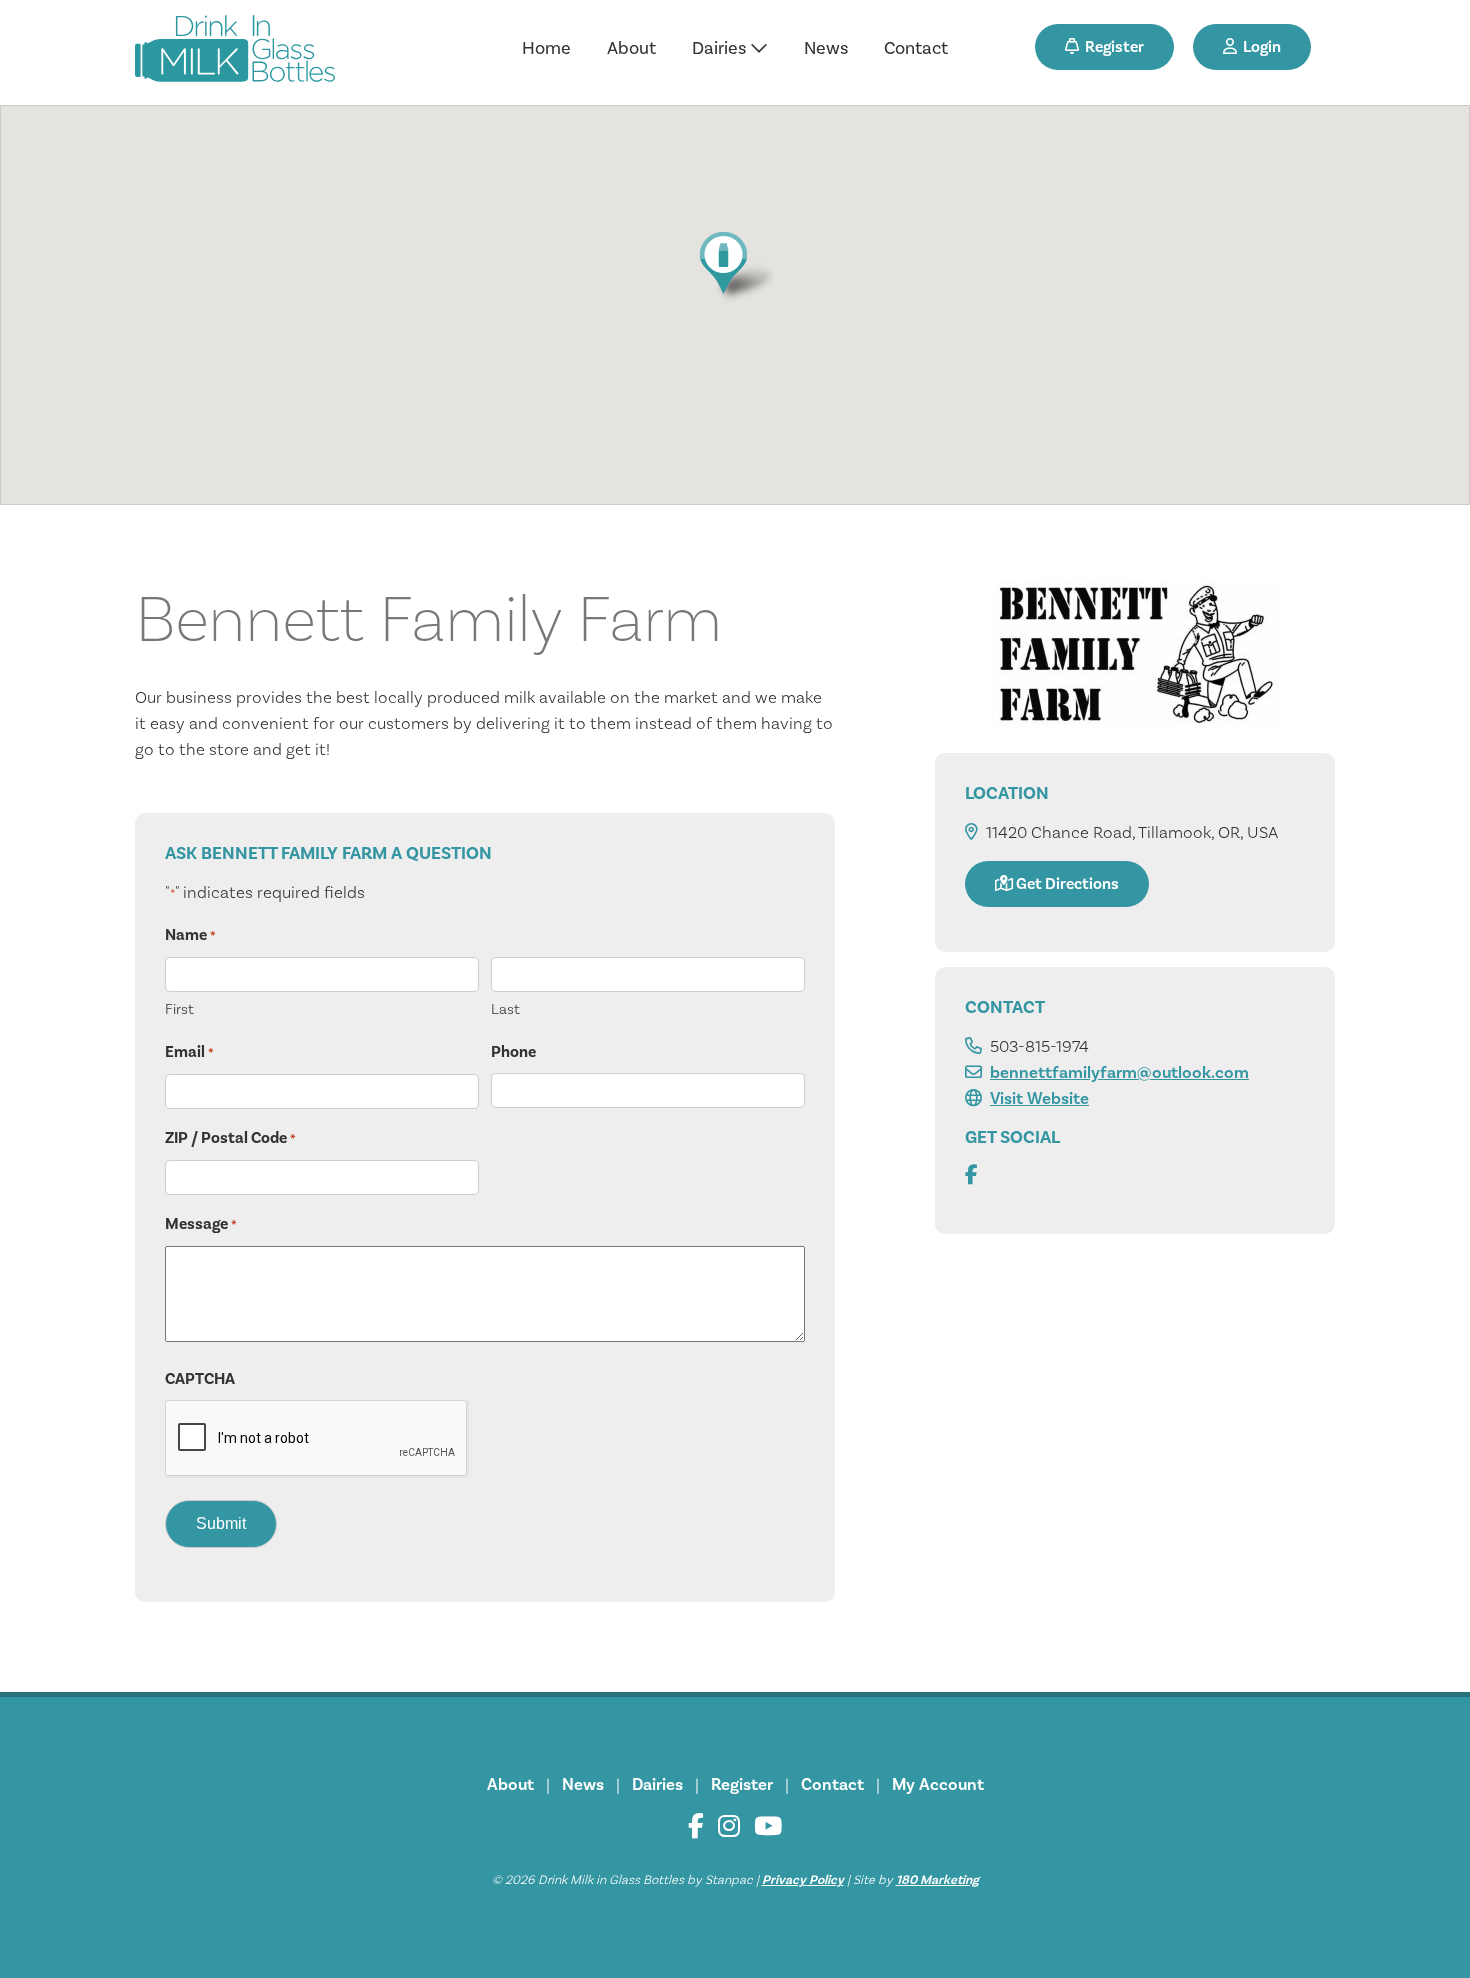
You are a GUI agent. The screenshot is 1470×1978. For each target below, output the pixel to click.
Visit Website (1039, 1099)
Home (546, 48)
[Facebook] (971, 1176)
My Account (938, 1785)
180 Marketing (937, 1880)
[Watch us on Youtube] (768, 1826)
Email (189, 1052)
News (826, 48)
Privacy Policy (803, 1880)
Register (1111, 47)
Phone (513, 1052)
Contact (916, 48)
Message (201, 1224)
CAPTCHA (200, 1379)
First (179, 1009)
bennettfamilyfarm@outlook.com (1119, 1073)
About (631, 48)
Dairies (721, 48)
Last (505, 1009)
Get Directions (1066, 884)
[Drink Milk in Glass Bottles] (235, 52)
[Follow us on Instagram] (729, 1826)
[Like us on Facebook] (696, 1826)
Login (1259, 47)
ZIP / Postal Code (230, 1138)
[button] (734, 266)
